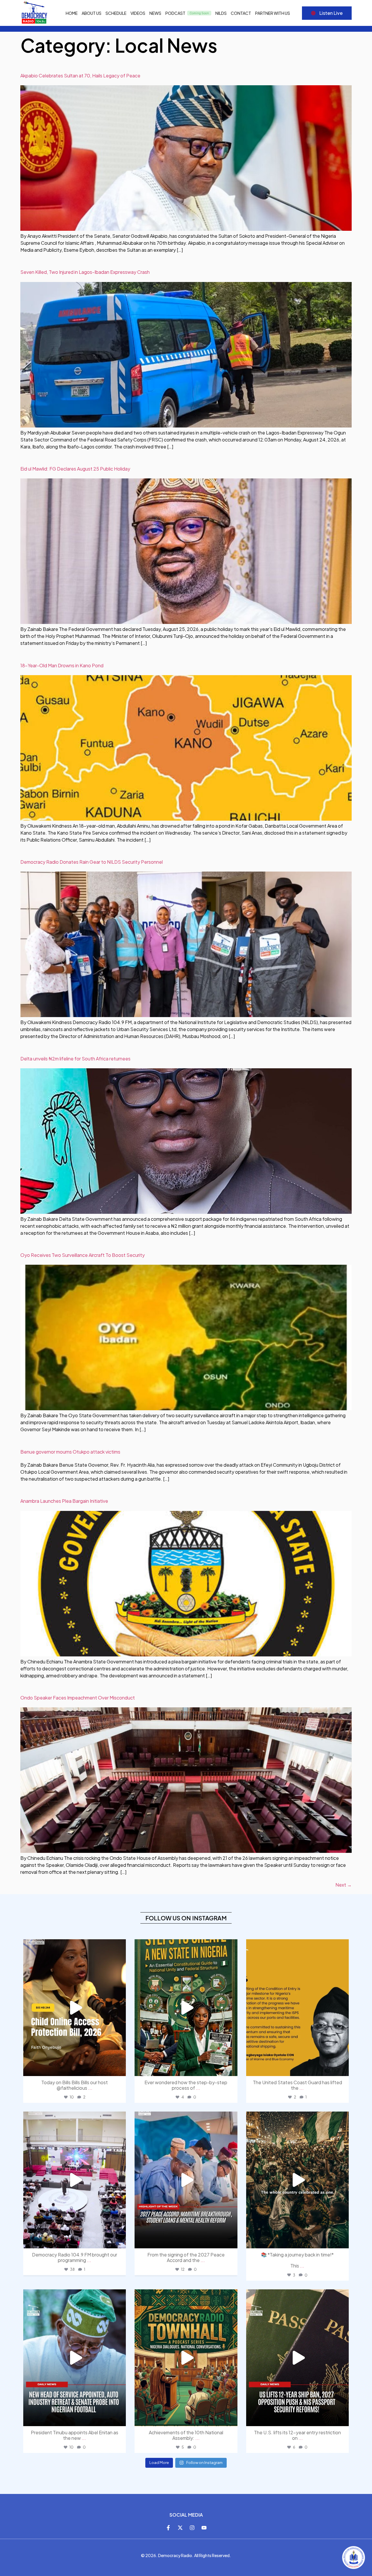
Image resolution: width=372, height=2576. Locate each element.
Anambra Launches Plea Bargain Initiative (64, 1501)
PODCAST (175, 13)
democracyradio (74, 1946)
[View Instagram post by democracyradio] (120, 2069)
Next (344, 1885)
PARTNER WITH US (273, 13)
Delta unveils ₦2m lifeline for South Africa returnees (75, 1059)
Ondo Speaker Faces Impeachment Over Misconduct (78, 1698)
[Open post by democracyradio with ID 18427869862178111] (75, 2180)
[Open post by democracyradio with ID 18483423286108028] (75, 2008)
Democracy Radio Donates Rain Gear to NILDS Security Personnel (92, 862)
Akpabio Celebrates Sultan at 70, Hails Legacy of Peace (80, 76)
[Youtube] (204, 2528)
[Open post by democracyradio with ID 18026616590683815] (75, 2358)
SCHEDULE (116, 13)
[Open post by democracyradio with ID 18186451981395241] (297, 2358)
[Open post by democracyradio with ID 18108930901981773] (186, 2180)
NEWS (155, 13)
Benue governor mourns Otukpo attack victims (70, 1452)
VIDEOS (138, 13)
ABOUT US (92, 13)
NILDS (221, 13)
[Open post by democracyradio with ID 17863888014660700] (186, 2358)
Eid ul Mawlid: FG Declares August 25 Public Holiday (75, 469)
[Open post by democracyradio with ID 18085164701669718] (186, 2008)
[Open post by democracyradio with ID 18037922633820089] (297, 2008)
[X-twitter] (180, 2528)
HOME (72, 13)
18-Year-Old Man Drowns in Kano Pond (62, 665)
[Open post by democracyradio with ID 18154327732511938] (297, 2180)
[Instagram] (192, 2528)
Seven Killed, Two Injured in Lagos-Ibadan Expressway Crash (85, 272)
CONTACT (241, 13)
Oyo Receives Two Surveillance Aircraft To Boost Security (83, 1255)
